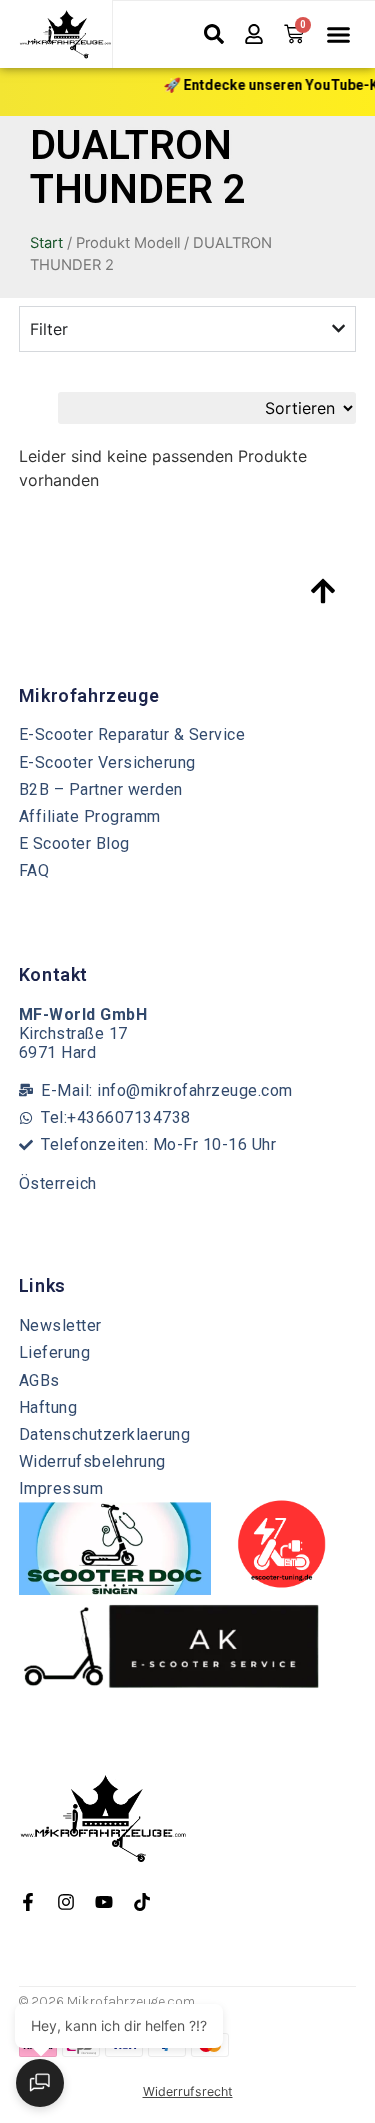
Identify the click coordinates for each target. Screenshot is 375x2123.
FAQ (34, 870)
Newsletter (60, 1325)
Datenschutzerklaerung (105, 1434)
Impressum (61, 1488)
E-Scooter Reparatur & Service (132, 734)
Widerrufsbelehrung (92, 1461)
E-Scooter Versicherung (107, 762)
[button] (338, 35)
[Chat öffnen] (40, 2083)
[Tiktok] (142, 1902)
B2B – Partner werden (101, 789)
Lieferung (55, 1352)
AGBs (39, 1380)
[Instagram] (66, 1902)
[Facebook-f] (28, 1902)
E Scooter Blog (74, 843)
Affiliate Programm (90, 816)
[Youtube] (104, 1902)
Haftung (48, 1407)
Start (46, 243)
